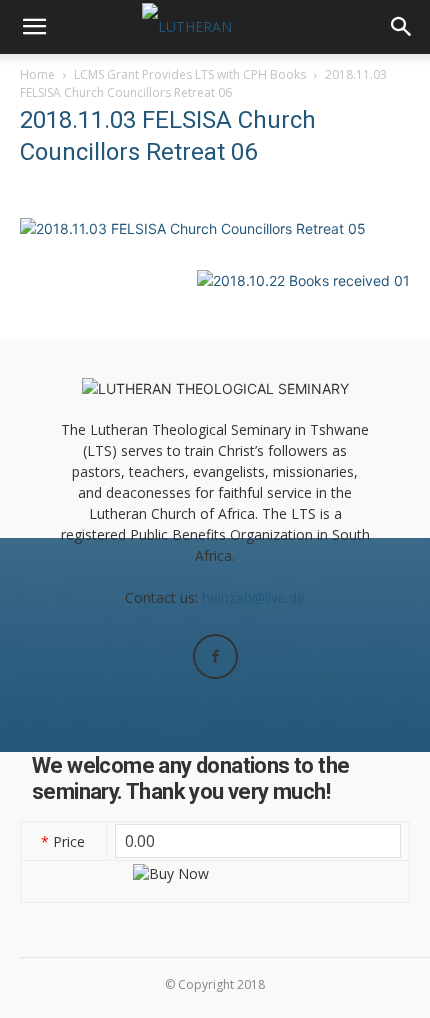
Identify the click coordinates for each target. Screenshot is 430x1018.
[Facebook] (215, 656)
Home (37, 74)
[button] (34, 27)
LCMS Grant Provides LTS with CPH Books (190, 74)
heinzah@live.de (253, 597)
